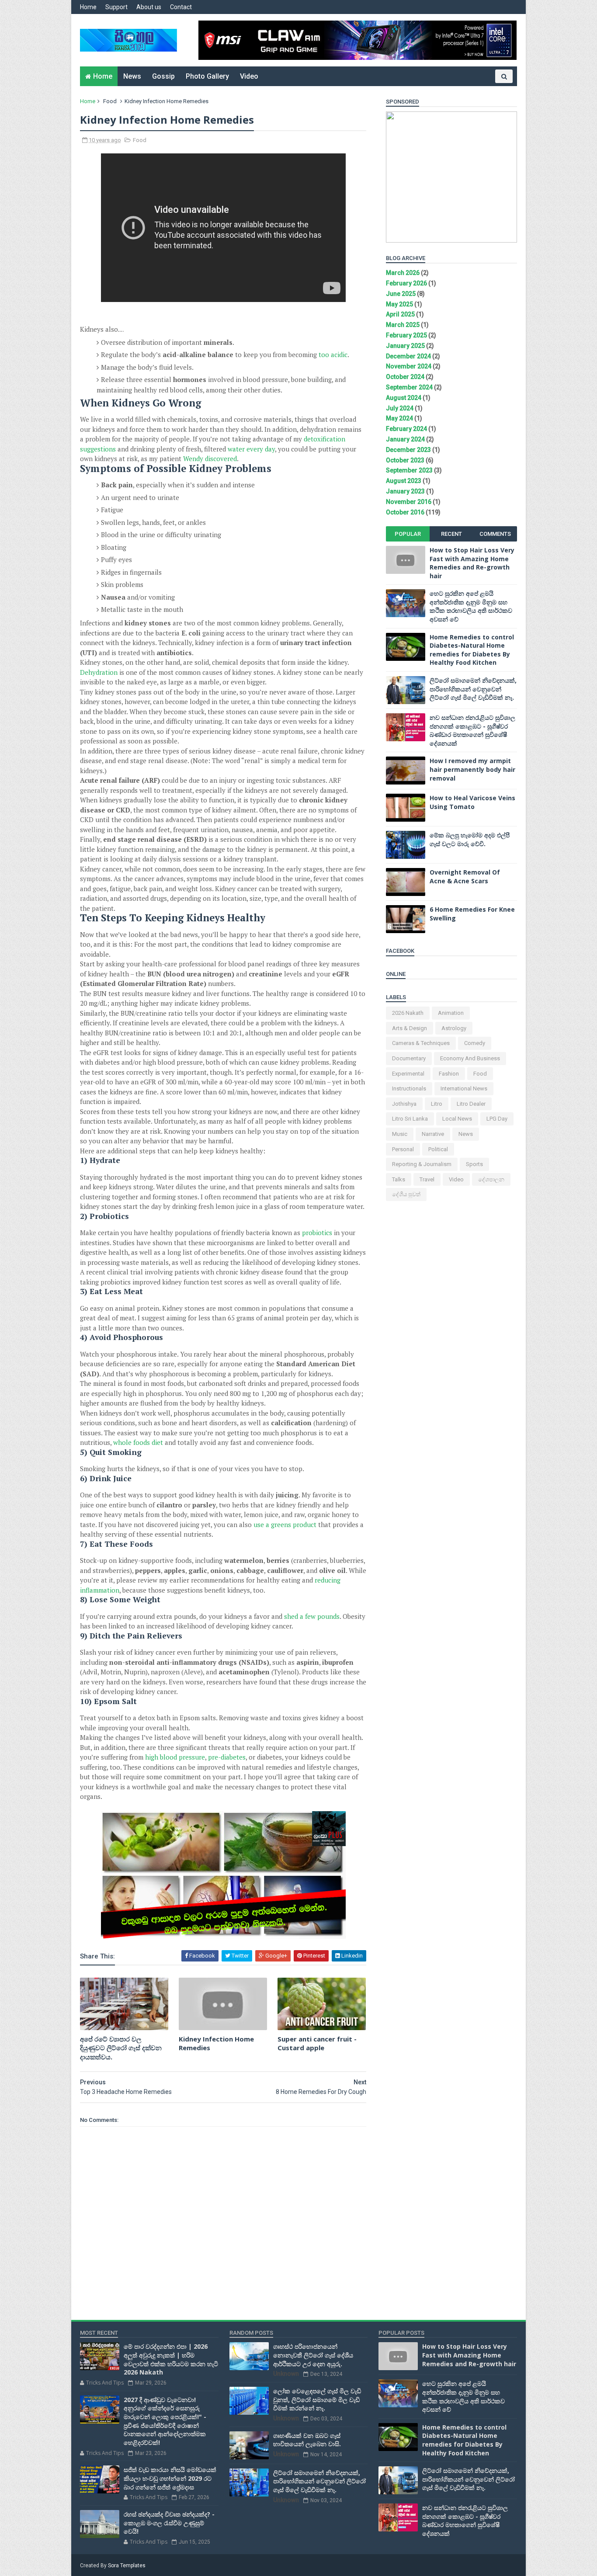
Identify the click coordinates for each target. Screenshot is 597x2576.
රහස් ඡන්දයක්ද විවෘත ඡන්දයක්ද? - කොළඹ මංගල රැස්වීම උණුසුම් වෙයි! (169, 2523)
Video (249, 76)
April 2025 (400, 314)
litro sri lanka (410, 1119)
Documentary (409, 1058)
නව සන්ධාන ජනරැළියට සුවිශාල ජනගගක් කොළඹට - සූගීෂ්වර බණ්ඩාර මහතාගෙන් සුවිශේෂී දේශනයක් (472, 730)
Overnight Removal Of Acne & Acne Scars (465, 877)
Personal (403, 1149)
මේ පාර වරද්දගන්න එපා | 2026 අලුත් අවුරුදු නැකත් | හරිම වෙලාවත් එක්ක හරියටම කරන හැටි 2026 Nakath (171, 2359)
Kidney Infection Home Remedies (216, 2043)
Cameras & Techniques (421, 1043)
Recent (451, 534)
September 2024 (409, 387)
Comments (495, 534)
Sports (474, 1164)
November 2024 (409, 366)
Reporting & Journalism (422, 1164)
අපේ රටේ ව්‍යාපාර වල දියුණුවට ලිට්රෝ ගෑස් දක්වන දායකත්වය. (121, 2048)
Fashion (449, 1074)
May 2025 (399, 304)
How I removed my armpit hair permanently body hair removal (472, 769)
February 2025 (406, 335)
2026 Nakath (408, 1013)
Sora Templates (127, 2566)
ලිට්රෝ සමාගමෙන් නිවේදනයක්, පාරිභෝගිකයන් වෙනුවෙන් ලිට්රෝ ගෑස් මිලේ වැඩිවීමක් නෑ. (473, 689)
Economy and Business (470, 1058)
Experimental (408, 1074)
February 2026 (406, 283)
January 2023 (405, 491)
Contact (181, 7)
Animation (451, 1013)
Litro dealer (471, 1104)
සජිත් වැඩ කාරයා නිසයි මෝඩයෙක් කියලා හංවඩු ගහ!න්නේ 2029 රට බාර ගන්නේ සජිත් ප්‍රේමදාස (170, 2478)
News (132, 76)
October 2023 (405, 460)
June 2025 (401, 294)
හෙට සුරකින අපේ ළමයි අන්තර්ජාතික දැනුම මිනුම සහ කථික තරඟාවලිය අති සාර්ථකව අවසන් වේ (471, 606)
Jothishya (404, 1104)
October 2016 (405, 512)
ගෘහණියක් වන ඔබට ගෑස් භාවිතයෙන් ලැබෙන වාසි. (307, 2440)
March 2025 (403, 325)
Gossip (163, 76)
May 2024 (399, 418)
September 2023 (409, 470)
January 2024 (405, 439)
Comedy (475, 1043)
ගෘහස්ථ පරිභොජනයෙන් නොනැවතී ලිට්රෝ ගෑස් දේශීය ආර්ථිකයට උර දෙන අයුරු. (313, 2355)
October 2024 (405, 377)
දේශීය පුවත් (406, 1194)
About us (149, 7)
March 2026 (403, 273)
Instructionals (409, 1088)
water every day (251, 449)
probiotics (317, 1232)
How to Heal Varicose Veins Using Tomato (472, 802)
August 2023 (404, 481)
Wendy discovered (210, 458)
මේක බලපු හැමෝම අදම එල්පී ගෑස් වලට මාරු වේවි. (470, 839)
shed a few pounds (312, 1616)
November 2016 (409, 502)
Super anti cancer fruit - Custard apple (317, 2043)
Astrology (454, 1028)
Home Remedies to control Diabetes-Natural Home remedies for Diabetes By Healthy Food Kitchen (472, 650)
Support (116, 7)
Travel (427, 1179)
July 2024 (400, 408)
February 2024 (406, 429)
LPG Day (497, 1119)
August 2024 (404, 398)
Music (400, 1134)
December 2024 (408, 356)
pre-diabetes (227, 1757)
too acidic (333, 354)
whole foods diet (138, 1442)
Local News (457, 1119)
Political (438, 1149)
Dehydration (99, 672)
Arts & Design (410, 1028)
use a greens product (285, 1524)
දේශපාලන (491, 1179)
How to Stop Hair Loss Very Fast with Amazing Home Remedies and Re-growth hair (472, 563)
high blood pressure (175, 1757)
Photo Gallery (207, 76)
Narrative (433, 1134)
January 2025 (405, 346)
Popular (408, 534)
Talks (399, 1179)
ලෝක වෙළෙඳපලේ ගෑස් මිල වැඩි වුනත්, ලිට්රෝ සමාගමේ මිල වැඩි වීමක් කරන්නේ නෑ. (317, 2399)
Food (110, 101)
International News (464, 1088)
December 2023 (408, 450)
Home (88, 7)
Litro (437, 1104)
